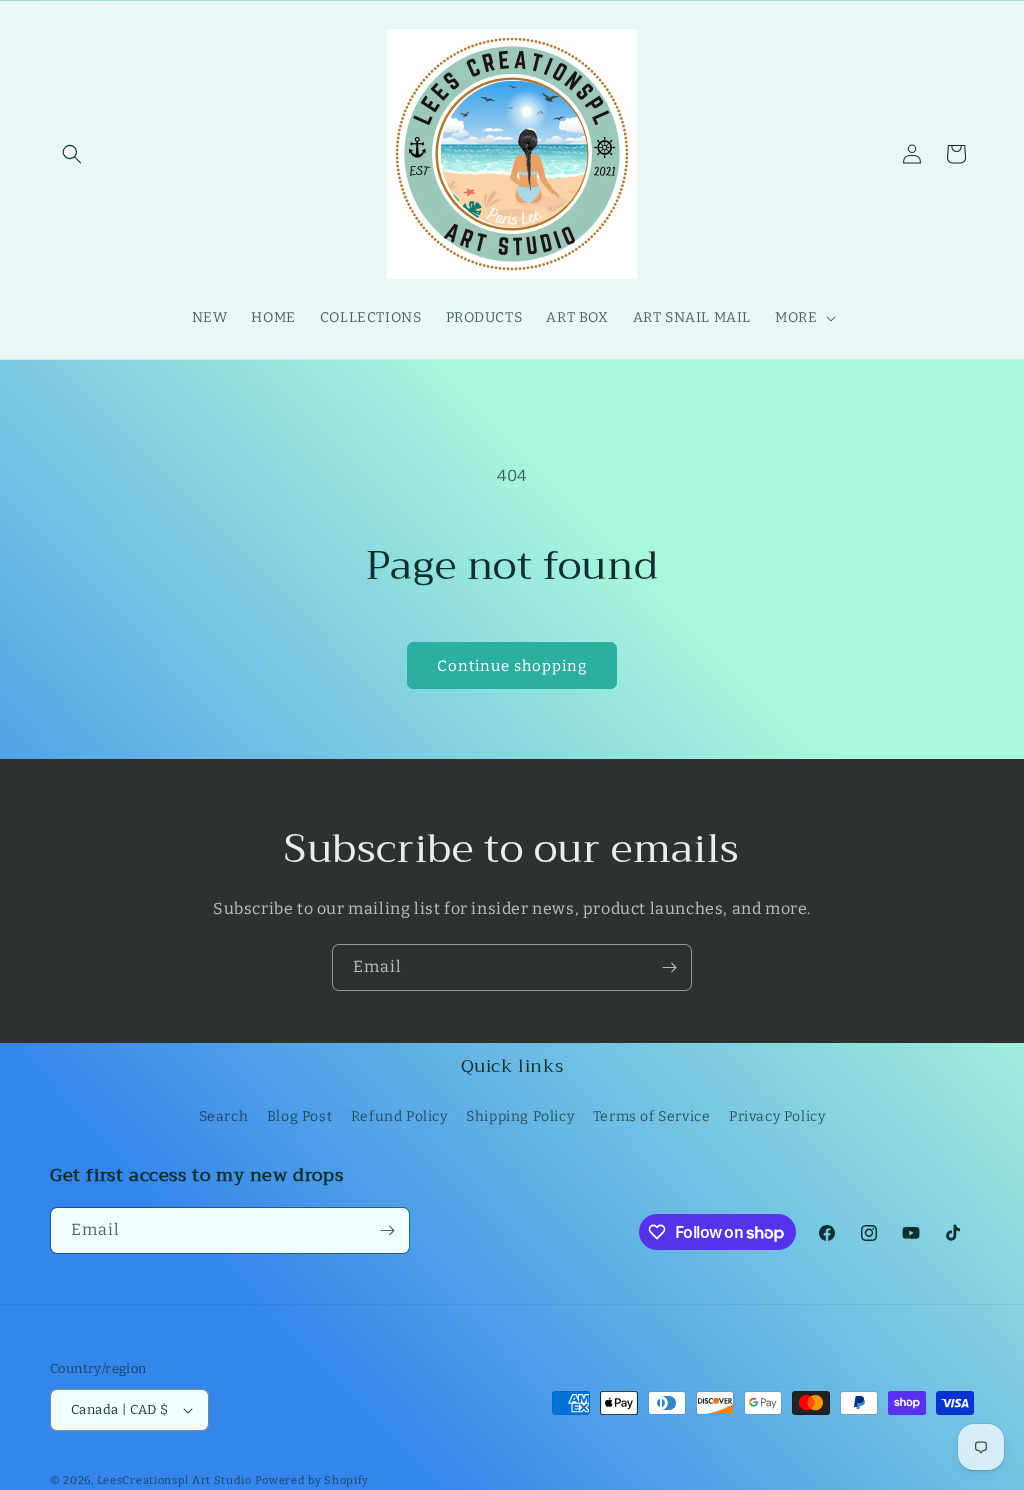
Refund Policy (399, 1116)
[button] (72, 154)
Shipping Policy (520, 1116)
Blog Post (299, 1116)
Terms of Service (652, 1116)
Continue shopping (512, 666)
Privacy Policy (777, 1116)
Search (224, 1116)
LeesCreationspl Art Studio (174, 1480)
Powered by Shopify (312, 1480)
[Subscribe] (669, 967)
